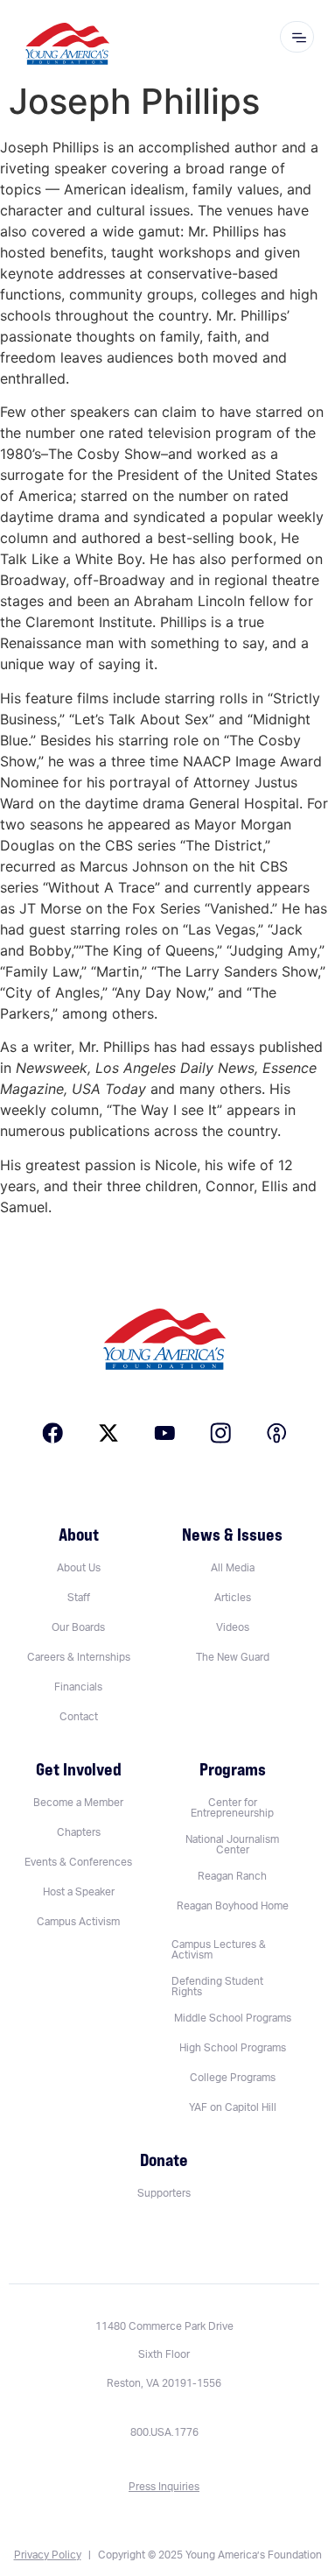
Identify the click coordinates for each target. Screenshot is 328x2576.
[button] (233, 1950)
